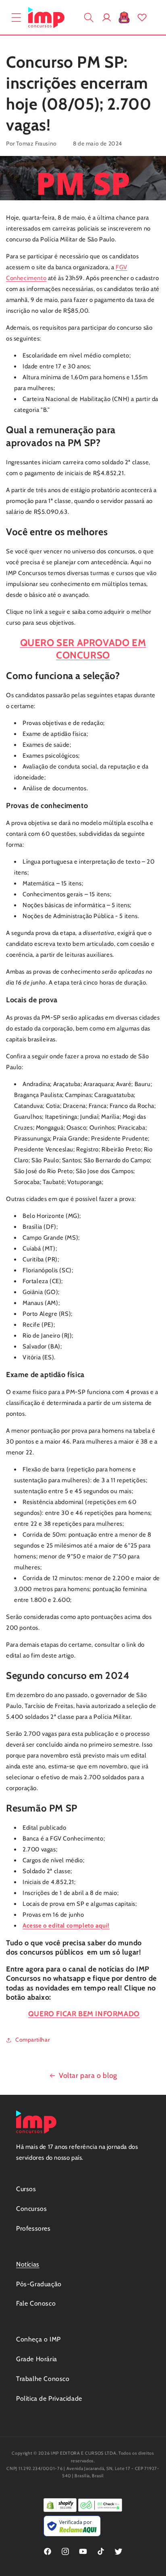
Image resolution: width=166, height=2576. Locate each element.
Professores (33, 2228)
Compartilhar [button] (32, 2040)
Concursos (31, 2209)
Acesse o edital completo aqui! (66, 1926)
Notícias (28, 2264)
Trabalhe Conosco (43, 2379)
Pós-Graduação (39, 2284)
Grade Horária (37, 2359)
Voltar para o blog (88, 2075)
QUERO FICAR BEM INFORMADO (84, 2014)
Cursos (26, 2189)
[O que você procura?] (89, 17)
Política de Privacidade (49, 2398)
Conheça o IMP (38, 2339)
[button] (16, 17)
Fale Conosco (36, 2303)
